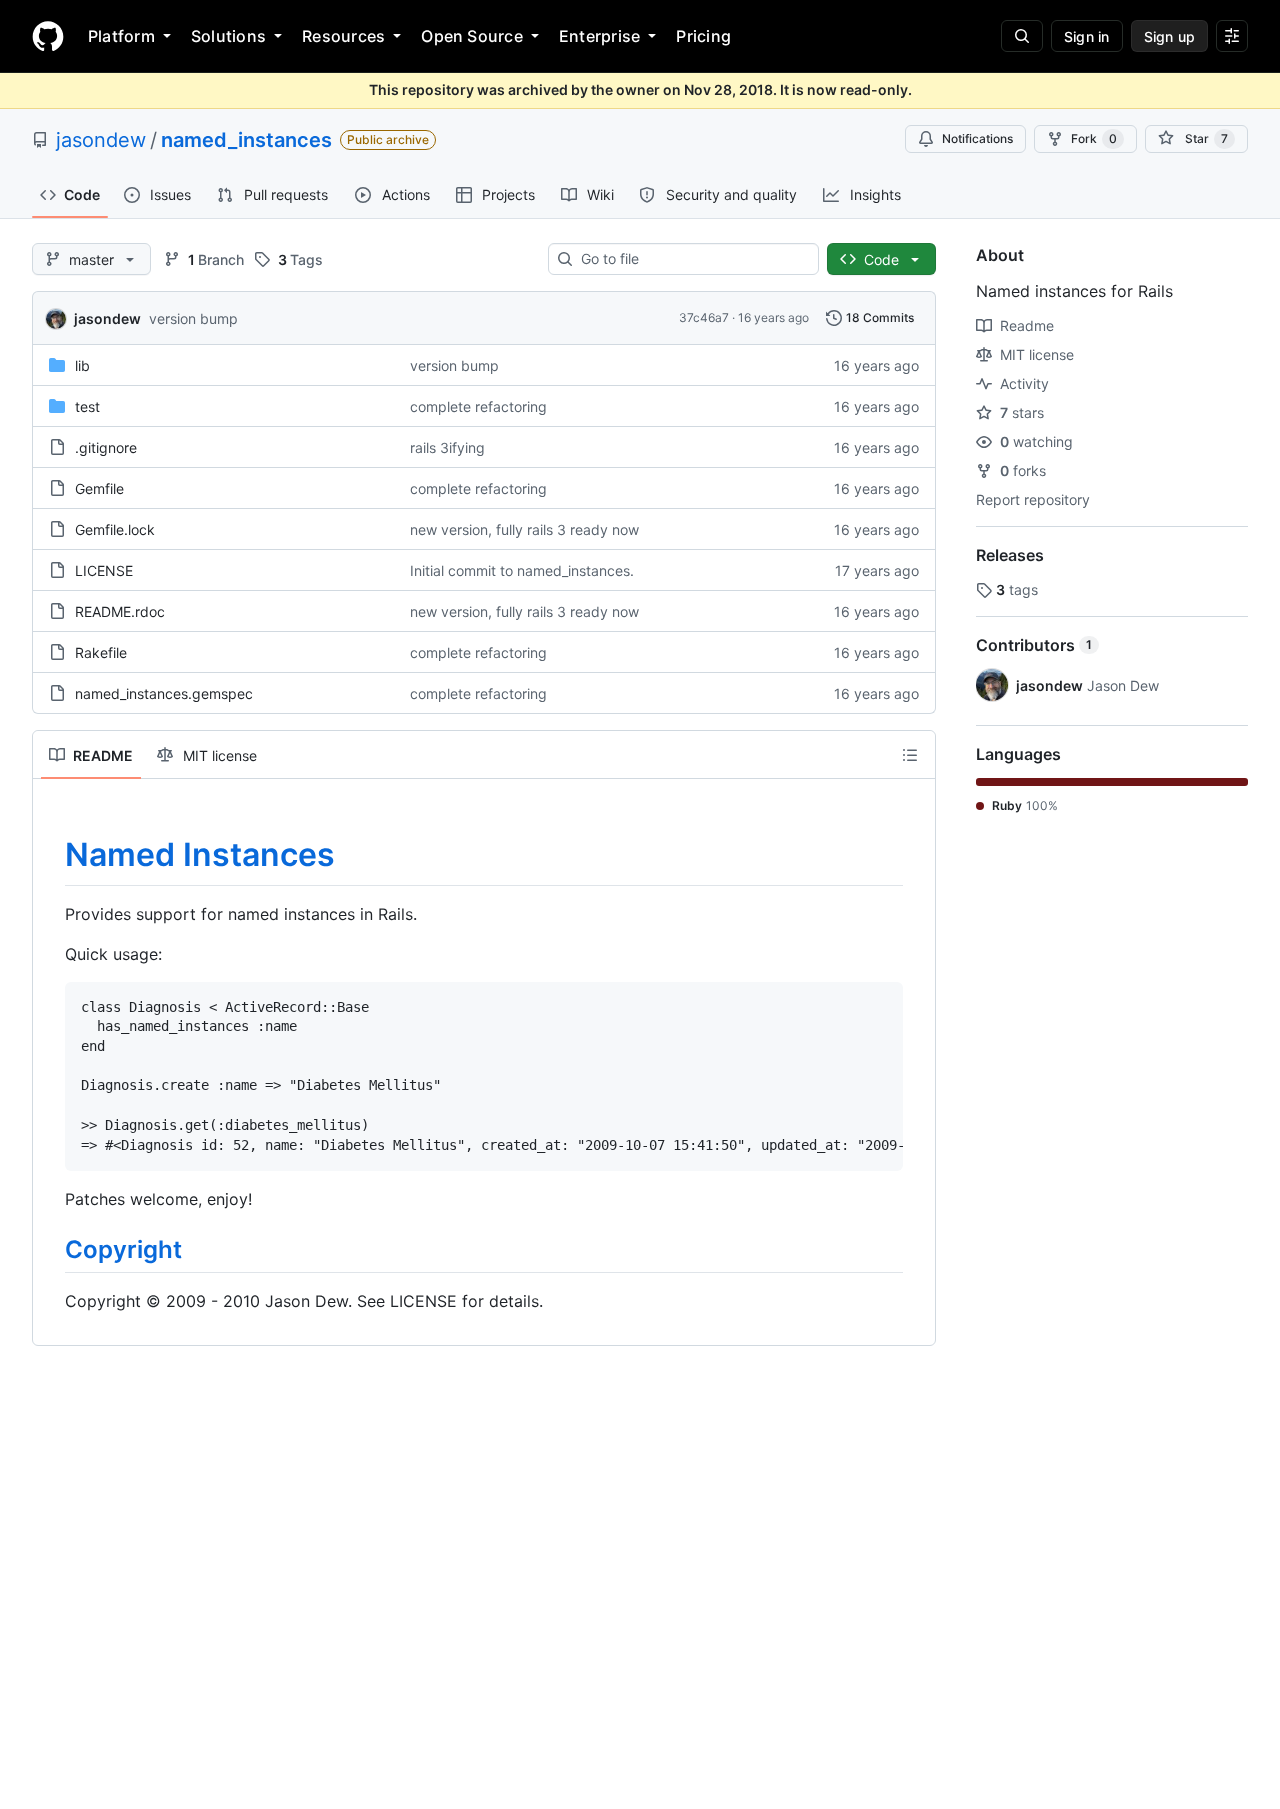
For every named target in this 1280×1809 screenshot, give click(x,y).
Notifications (977, 138)
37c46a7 (704, 317)
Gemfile (99, 488)
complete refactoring (478, 406)
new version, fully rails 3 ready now (524, 529)
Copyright (123, 1249)
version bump (193, 318)
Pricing (703, 36)
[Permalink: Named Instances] (51, 855)
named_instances (246, 140)
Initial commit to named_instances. (522, 570)
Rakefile (101, 652)
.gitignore (106, 447)
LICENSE (104, 570)
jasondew (101, 140)
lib (82, 365)
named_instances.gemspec (164, 693)
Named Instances (200, 854)
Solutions (228, 36)
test (87, 406)
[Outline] (910, 755)
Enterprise (599, 36)
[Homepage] (48, 36)
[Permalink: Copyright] (51, 1250)
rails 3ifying (447, 447)
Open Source (472, 36)
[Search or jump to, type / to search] (1022, 36)
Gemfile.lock (115, 529)
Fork (1094, 138)
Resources (343, 36)
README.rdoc (120, 611)
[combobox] (691, 259)
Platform (121, 36)
